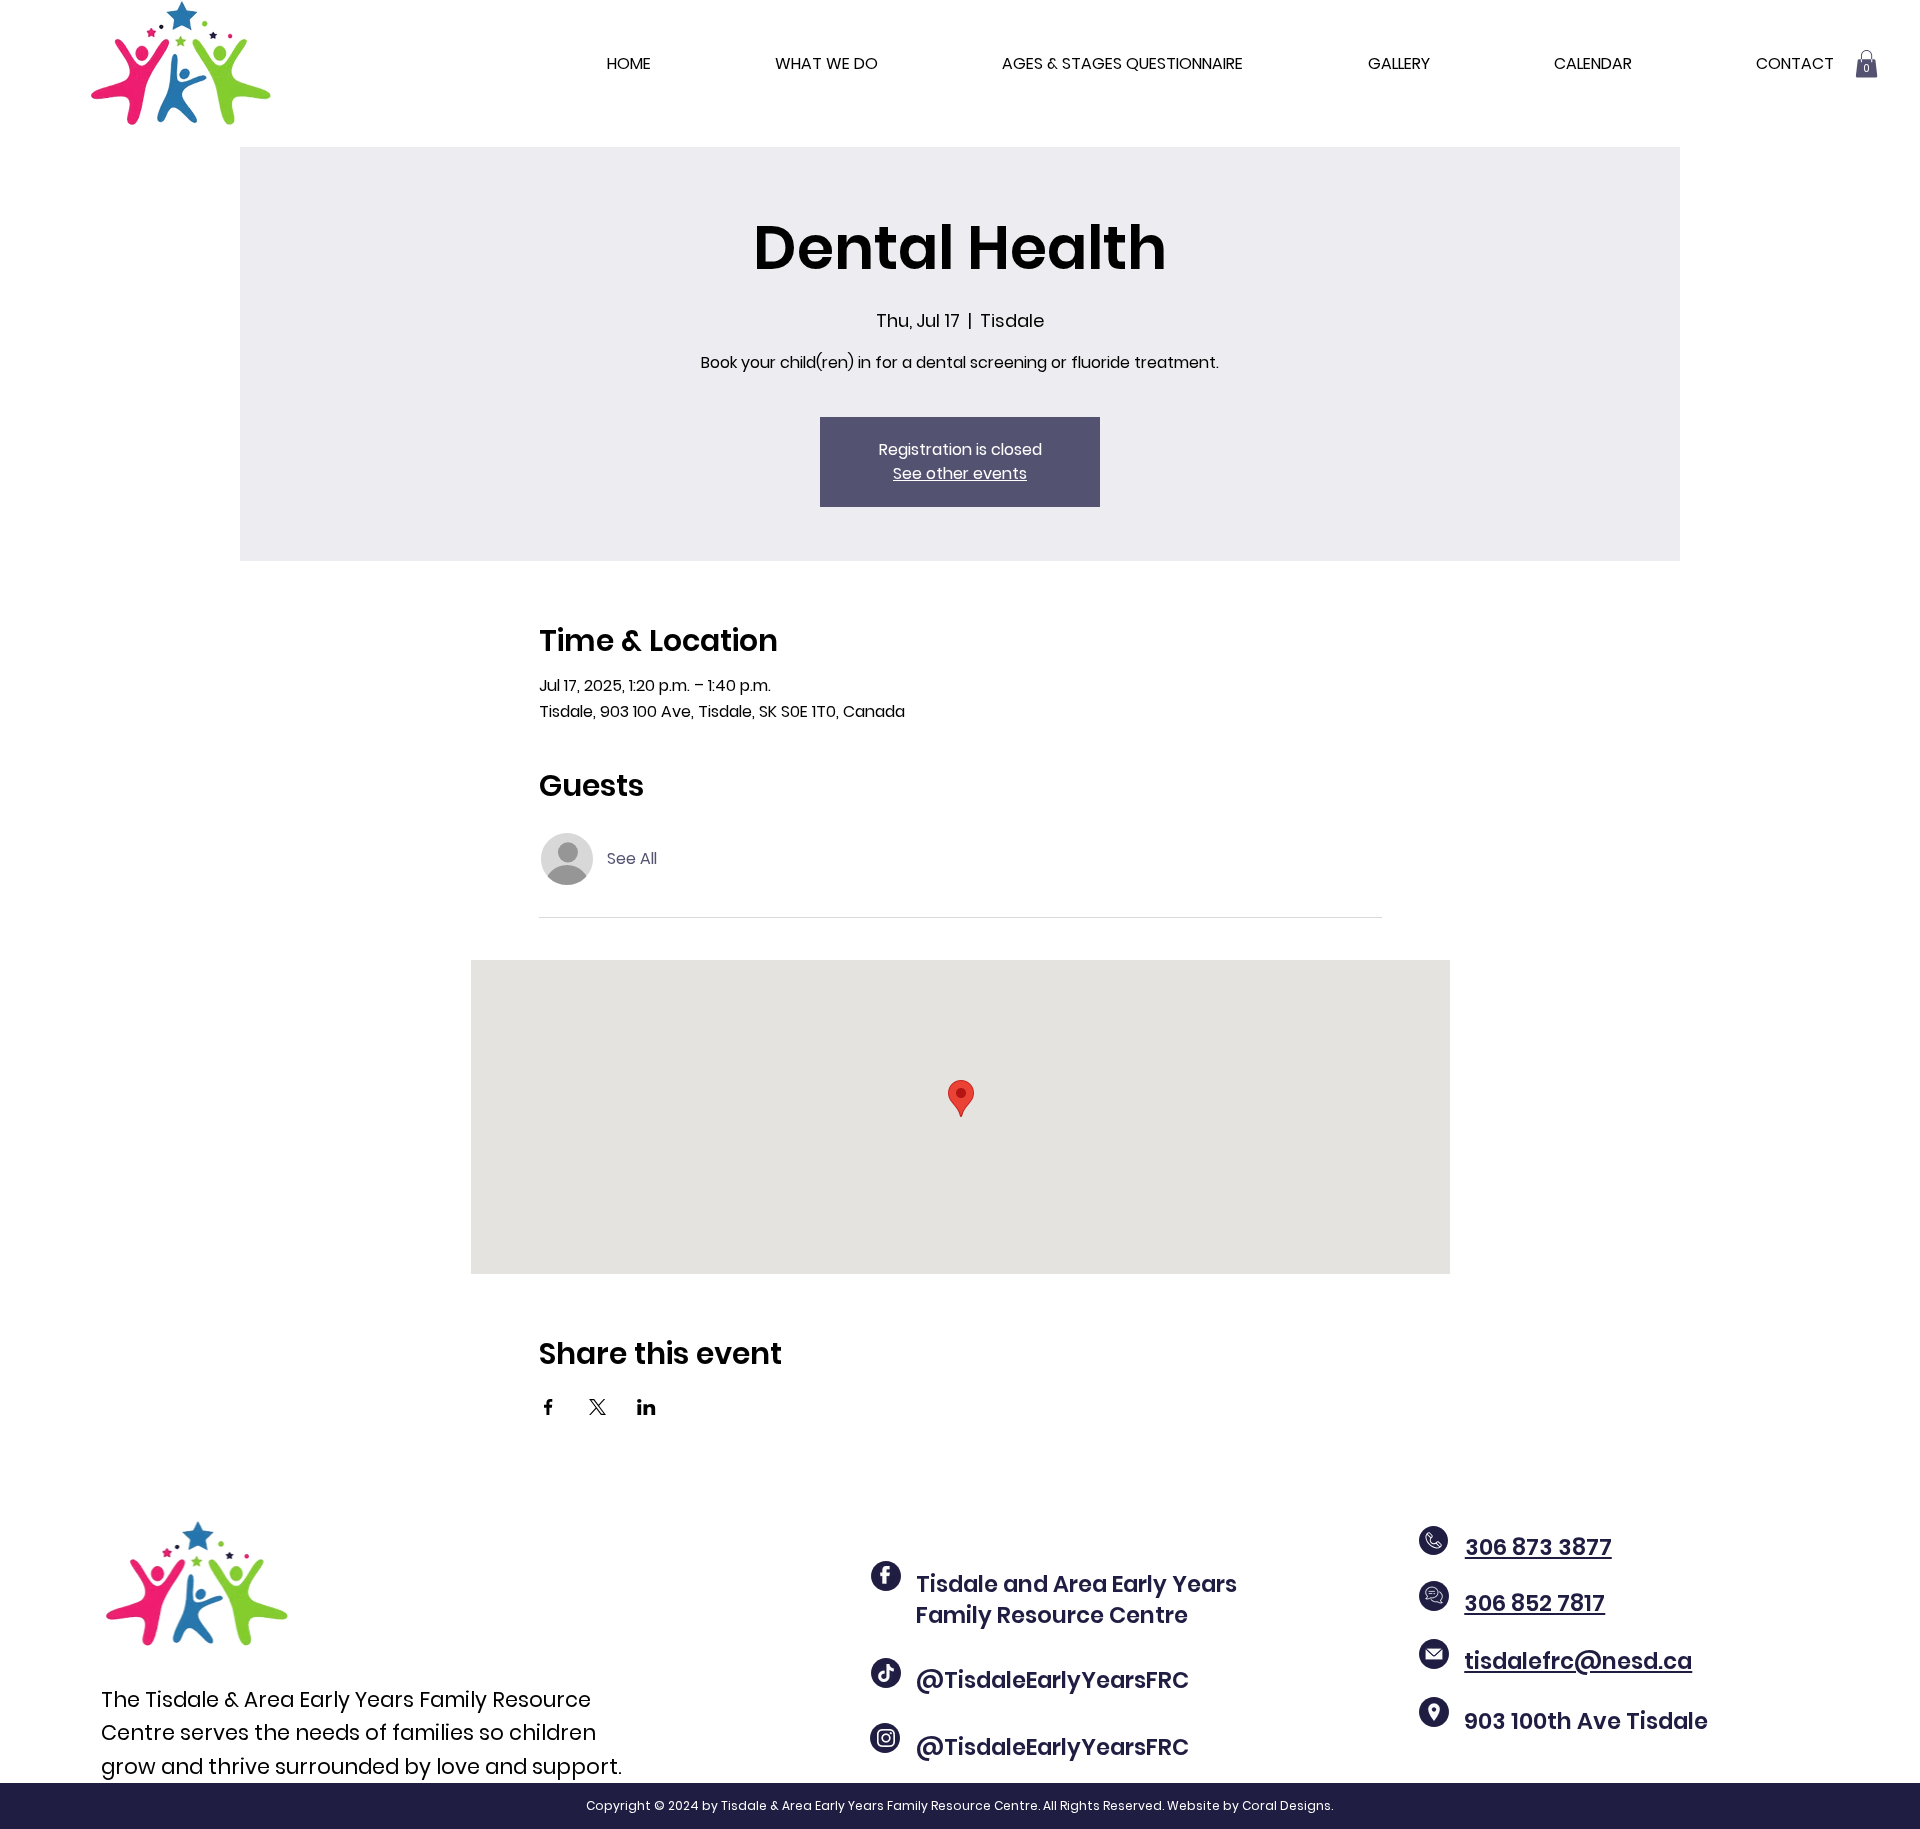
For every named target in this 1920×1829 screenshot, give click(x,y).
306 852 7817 (1534, 1603)
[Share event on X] (597, 1407)
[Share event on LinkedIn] (646, 1407)
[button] (1866, 63)
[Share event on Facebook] (548, 1407)
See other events (960, 473)
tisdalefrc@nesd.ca (1578, 1661)
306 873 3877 (1538, 1547)
